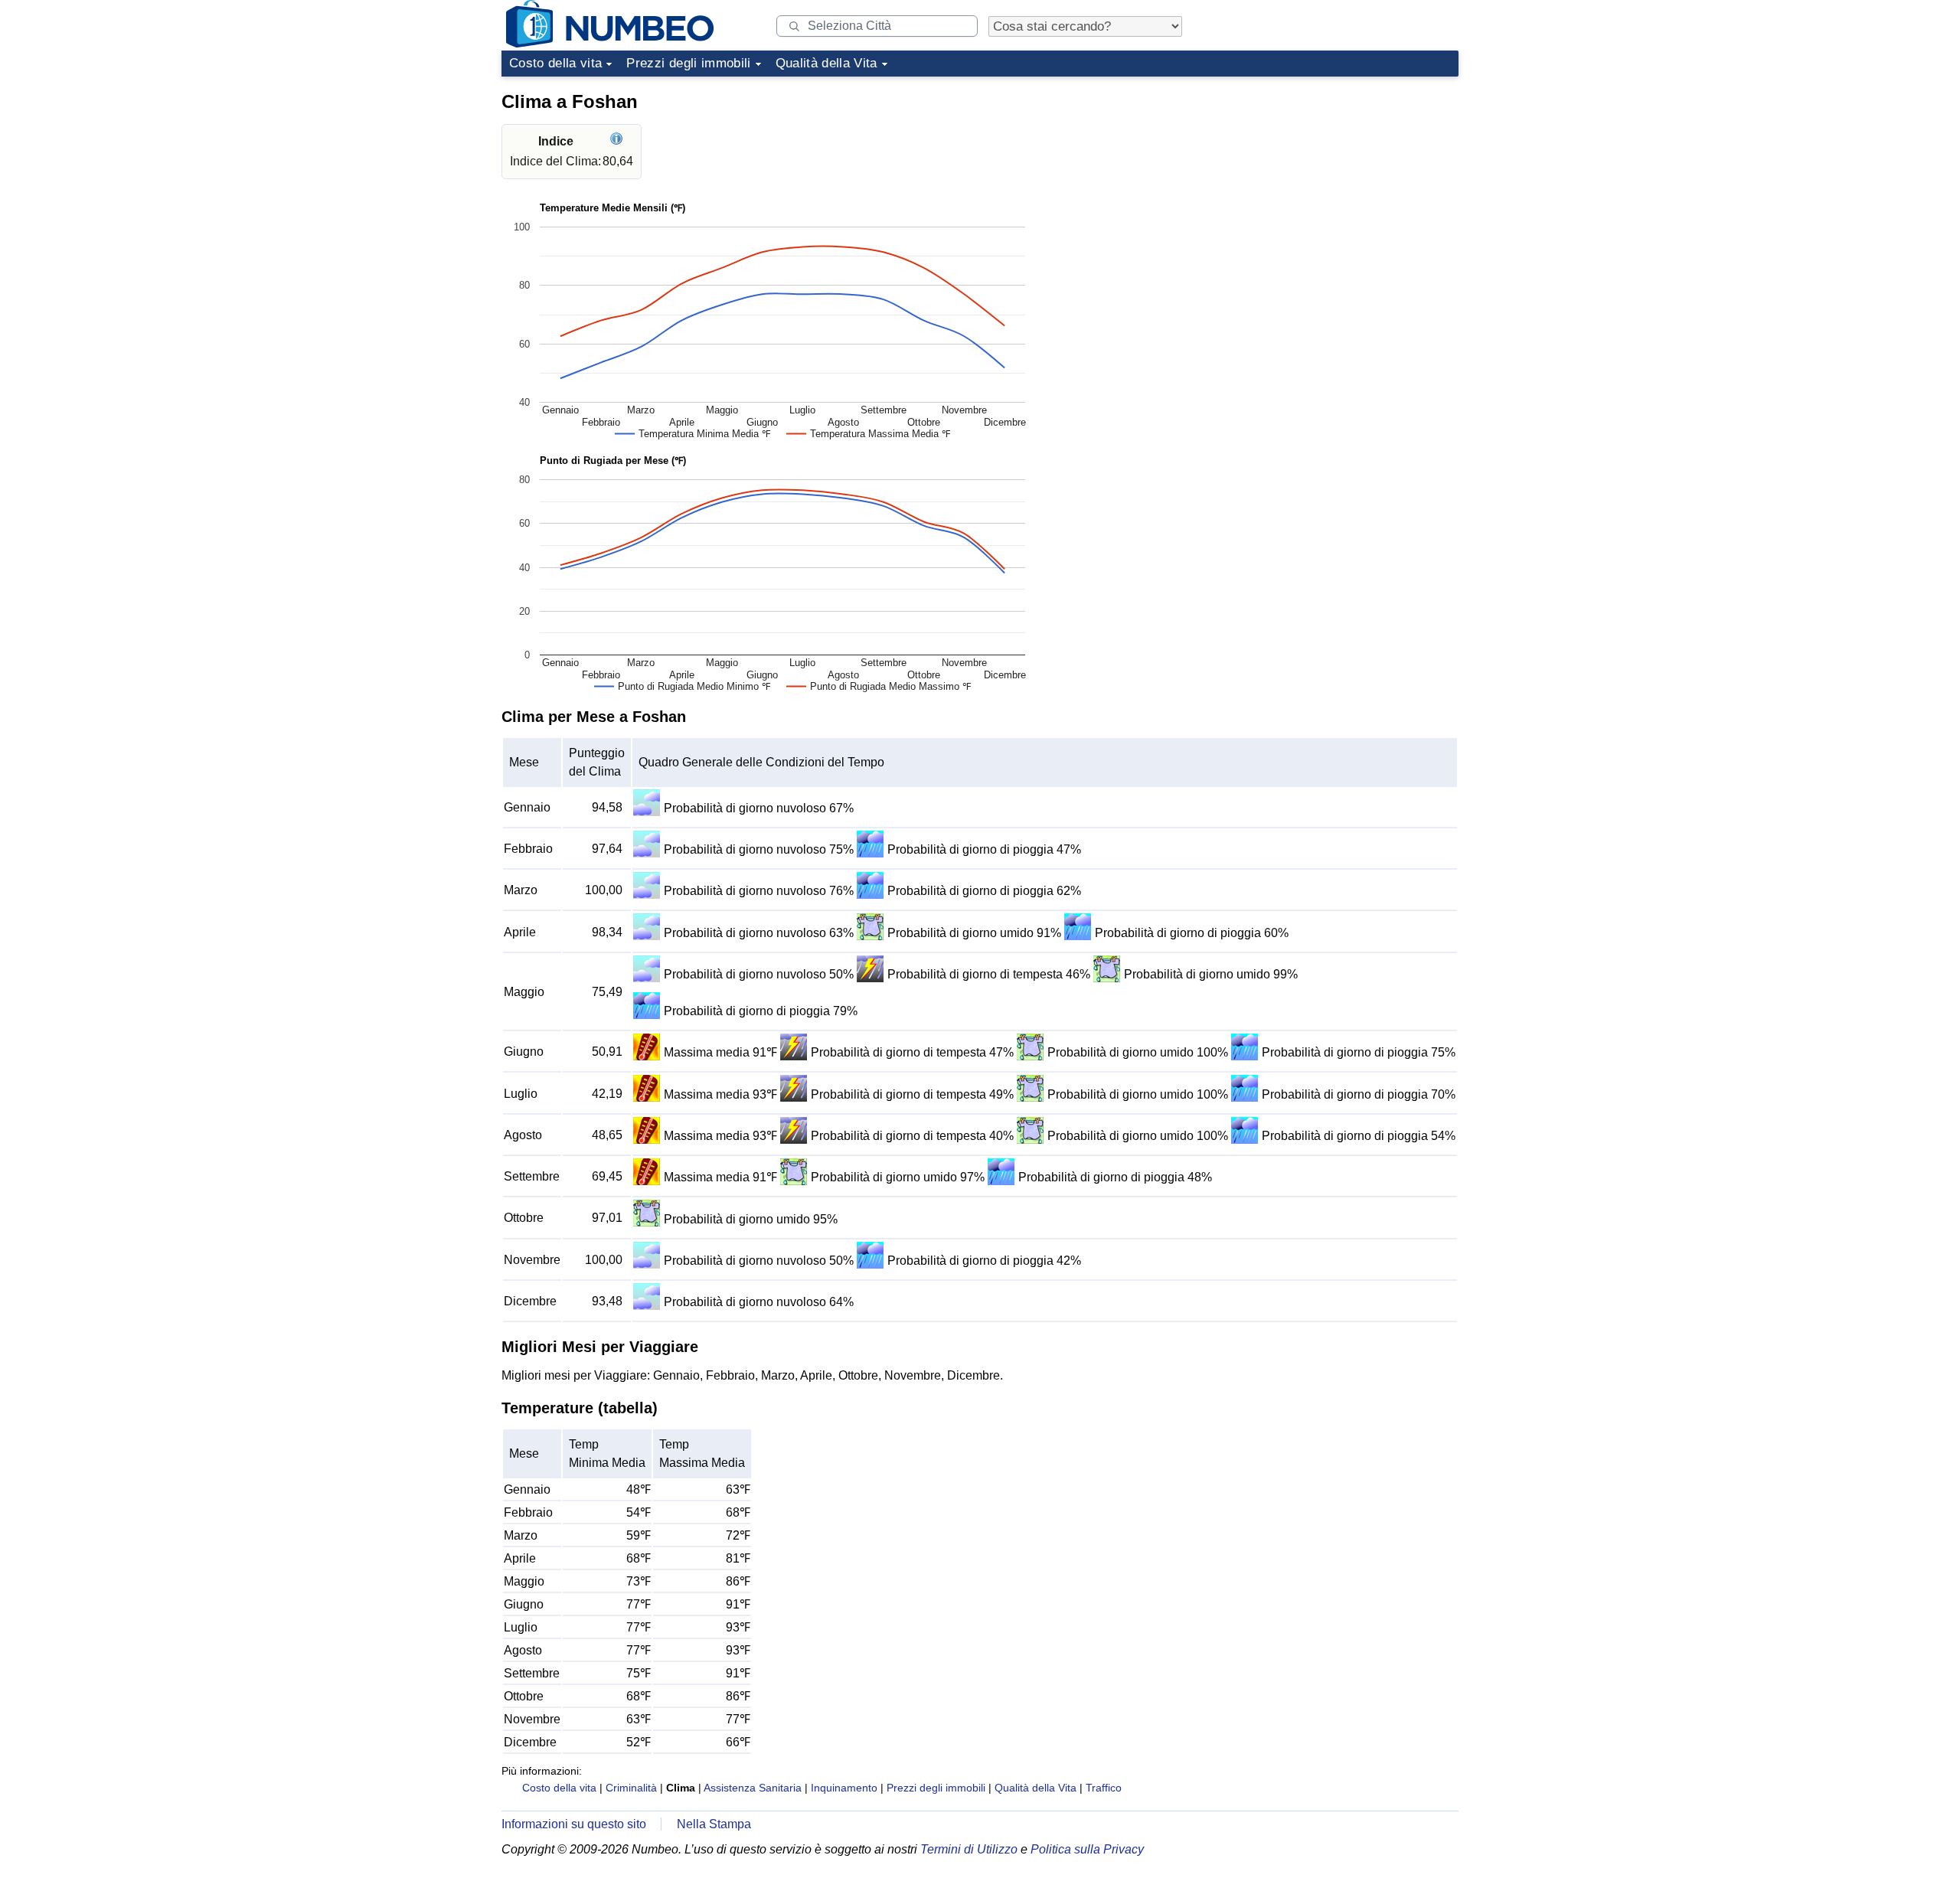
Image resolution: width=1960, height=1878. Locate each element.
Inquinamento (844, 1788)
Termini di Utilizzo (969, 1849)
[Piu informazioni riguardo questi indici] (618, 141)
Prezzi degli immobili (688, 63)
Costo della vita (555, 63)
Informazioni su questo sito (574, 1824)
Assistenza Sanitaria (753, 1788)
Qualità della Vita (826, 63)
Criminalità (631, 1788)
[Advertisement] (1344, 179)
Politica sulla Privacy (1087, 1849)
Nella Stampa (714, 1824)
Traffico (1104, 1788)
